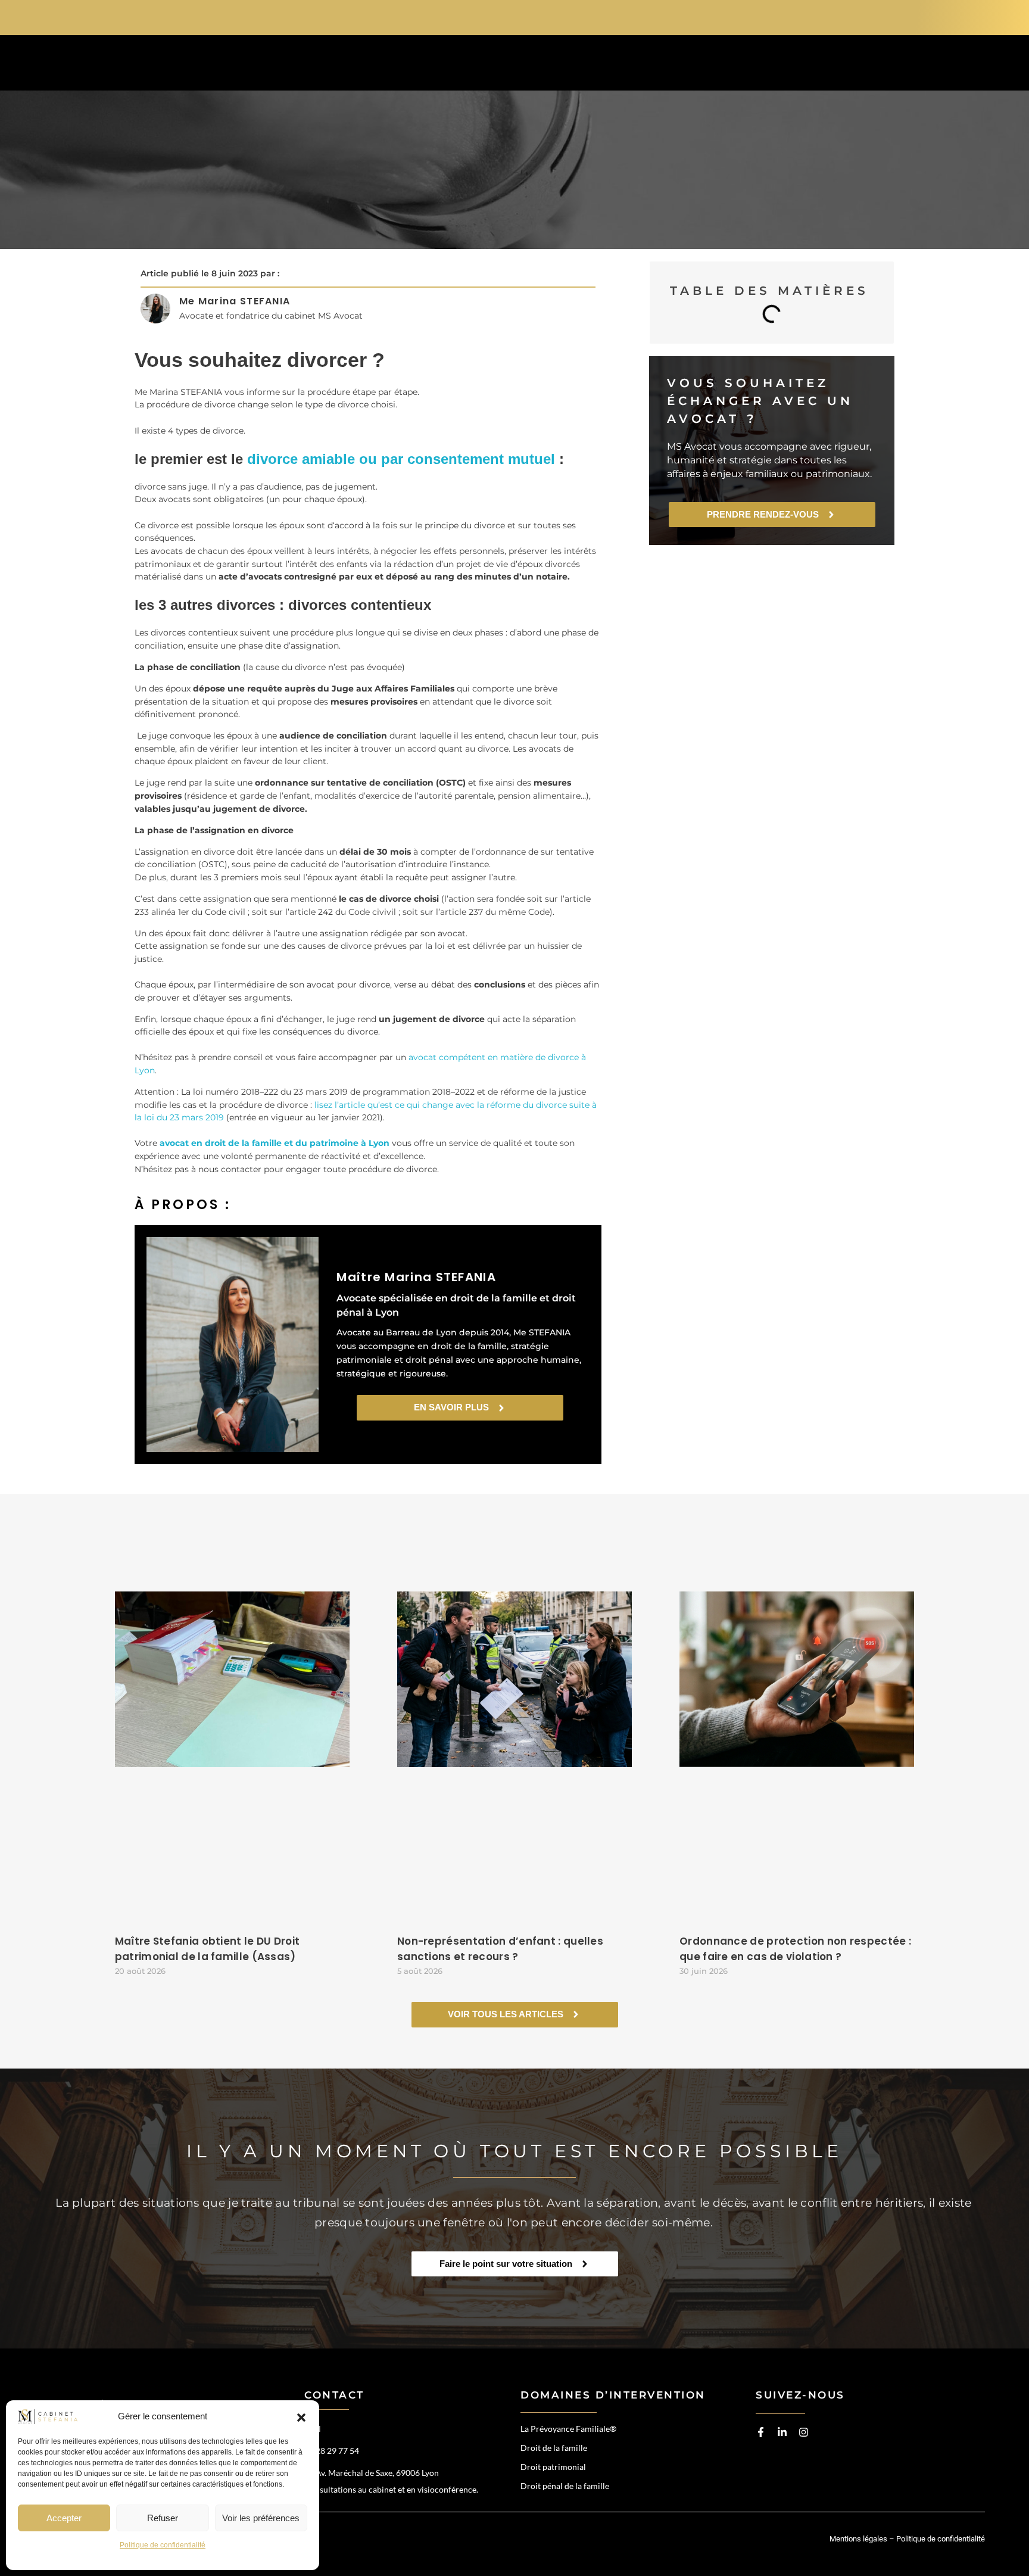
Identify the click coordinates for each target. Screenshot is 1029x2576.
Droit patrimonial (553, 2467)
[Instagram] (804, 2432)
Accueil (350, 65)
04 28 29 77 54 (830, 16)
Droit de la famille (554, 2448)
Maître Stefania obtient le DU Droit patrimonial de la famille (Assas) (208, 1949)
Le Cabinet (609, 65)
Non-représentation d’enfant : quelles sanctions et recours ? (500, 1949)
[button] (301, 2417)
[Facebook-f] (761, 2432)
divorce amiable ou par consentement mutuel (401, 459)
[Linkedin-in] (782, 2432)
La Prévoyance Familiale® (568, 2429)
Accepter (64, 2518)
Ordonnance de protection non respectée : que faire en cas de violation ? (795, 1949)
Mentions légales (858, 2539)
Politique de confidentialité (163, 2545)
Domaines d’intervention (476, 65)
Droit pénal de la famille (565, 2486)
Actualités (701, 65)
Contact (790, 65)
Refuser (163, 2518)
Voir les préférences (261, 2518)
